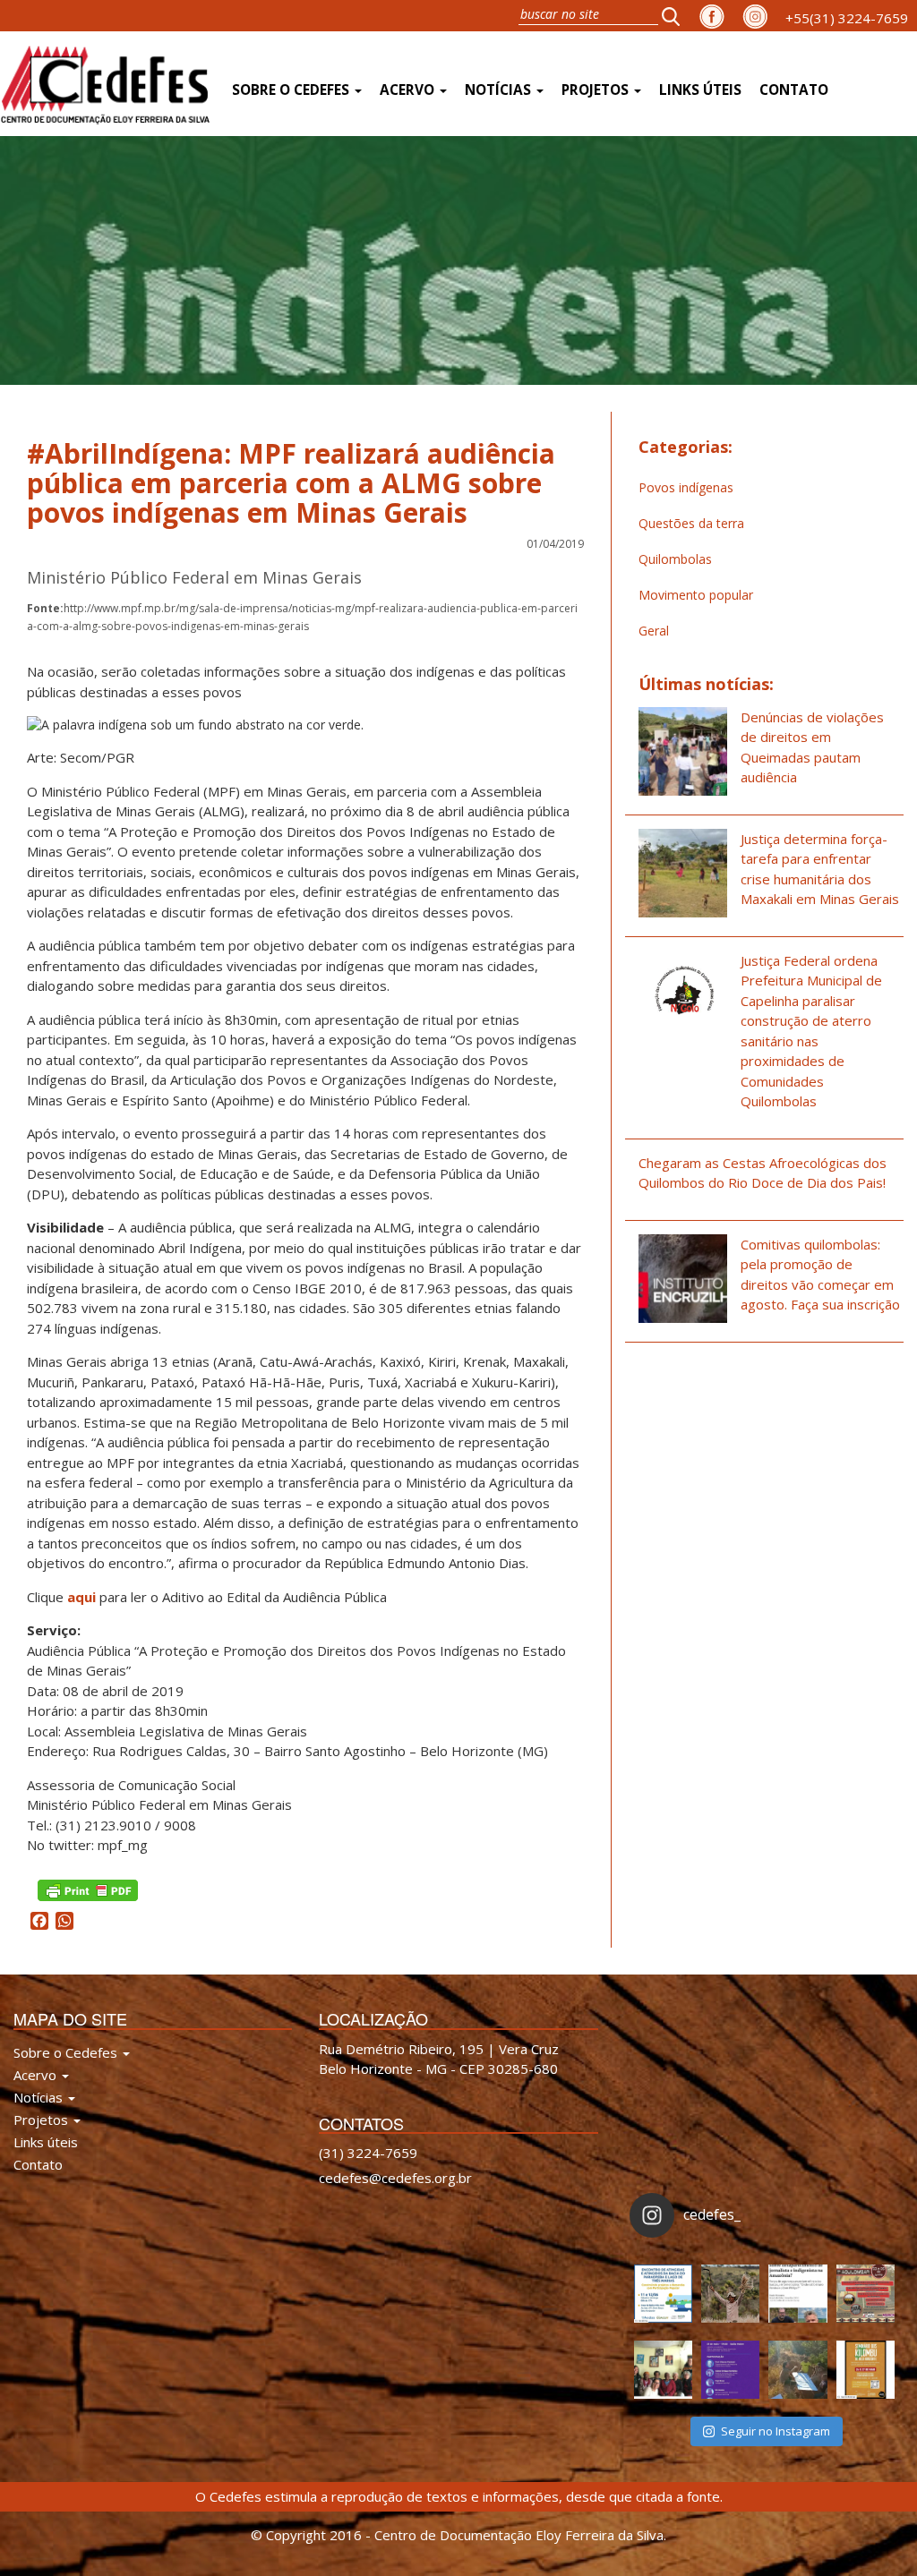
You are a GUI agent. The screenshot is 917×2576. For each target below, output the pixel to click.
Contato (794, 90)
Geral (654, 631)
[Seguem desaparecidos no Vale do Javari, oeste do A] (797, 2294)
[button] (676, 16)
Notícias (500, 90)
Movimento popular (696, 595)
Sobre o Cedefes (292, 90)
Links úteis (700, 90)
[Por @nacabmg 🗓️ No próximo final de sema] (663, 2294)
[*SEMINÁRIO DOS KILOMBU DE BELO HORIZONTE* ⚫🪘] (866, 2370)
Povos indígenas (686, 487)
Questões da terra (691, 523)
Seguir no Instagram (776, 2431)
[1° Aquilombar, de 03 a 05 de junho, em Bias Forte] (866, 2294)
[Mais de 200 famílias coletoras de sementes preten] (730, 2294)
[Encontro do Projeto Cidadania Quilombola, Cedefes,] (663, 2370)
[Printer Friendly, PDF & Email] (88, 1889)
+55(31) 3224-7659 (847, 18)
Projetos (597, 90)
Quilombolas (675, 559)
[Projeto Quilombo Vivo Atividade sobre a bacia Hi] (797, 2370)
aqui (83, 1597)
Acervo (409, 90)
